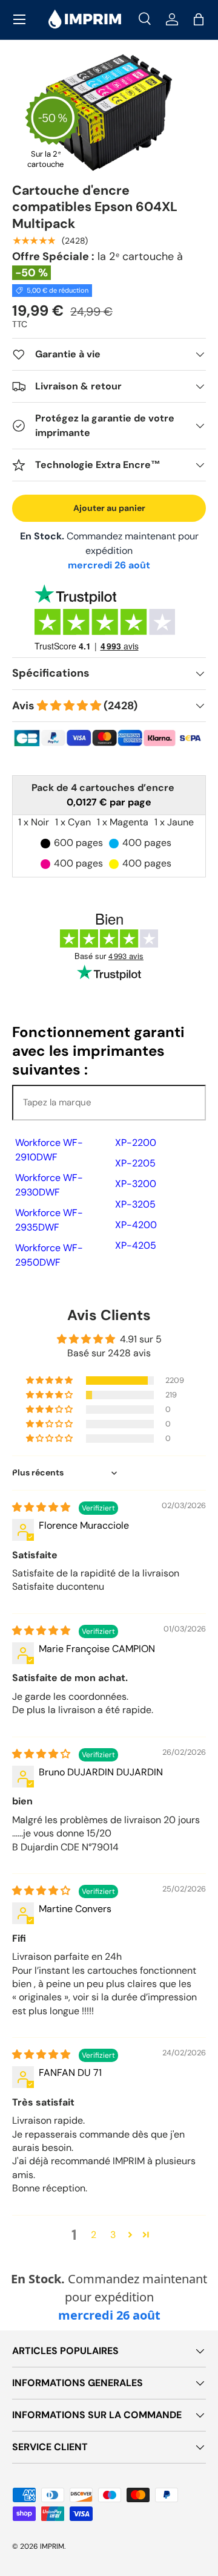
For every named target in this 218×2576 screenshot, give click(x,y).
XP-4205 (136, 1245)
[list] (109, 112)
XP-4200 (136, 1225)
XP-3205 (135, 1204)
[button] (199, 19)
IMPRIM (52, 2546)
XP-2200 (136, 1143)
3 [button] (113, 2235)
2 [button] (94, 2235)
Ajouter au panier (109, 508)
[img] (42, 1507)
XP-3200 (136, 1184)
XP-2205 (135, 1163)
